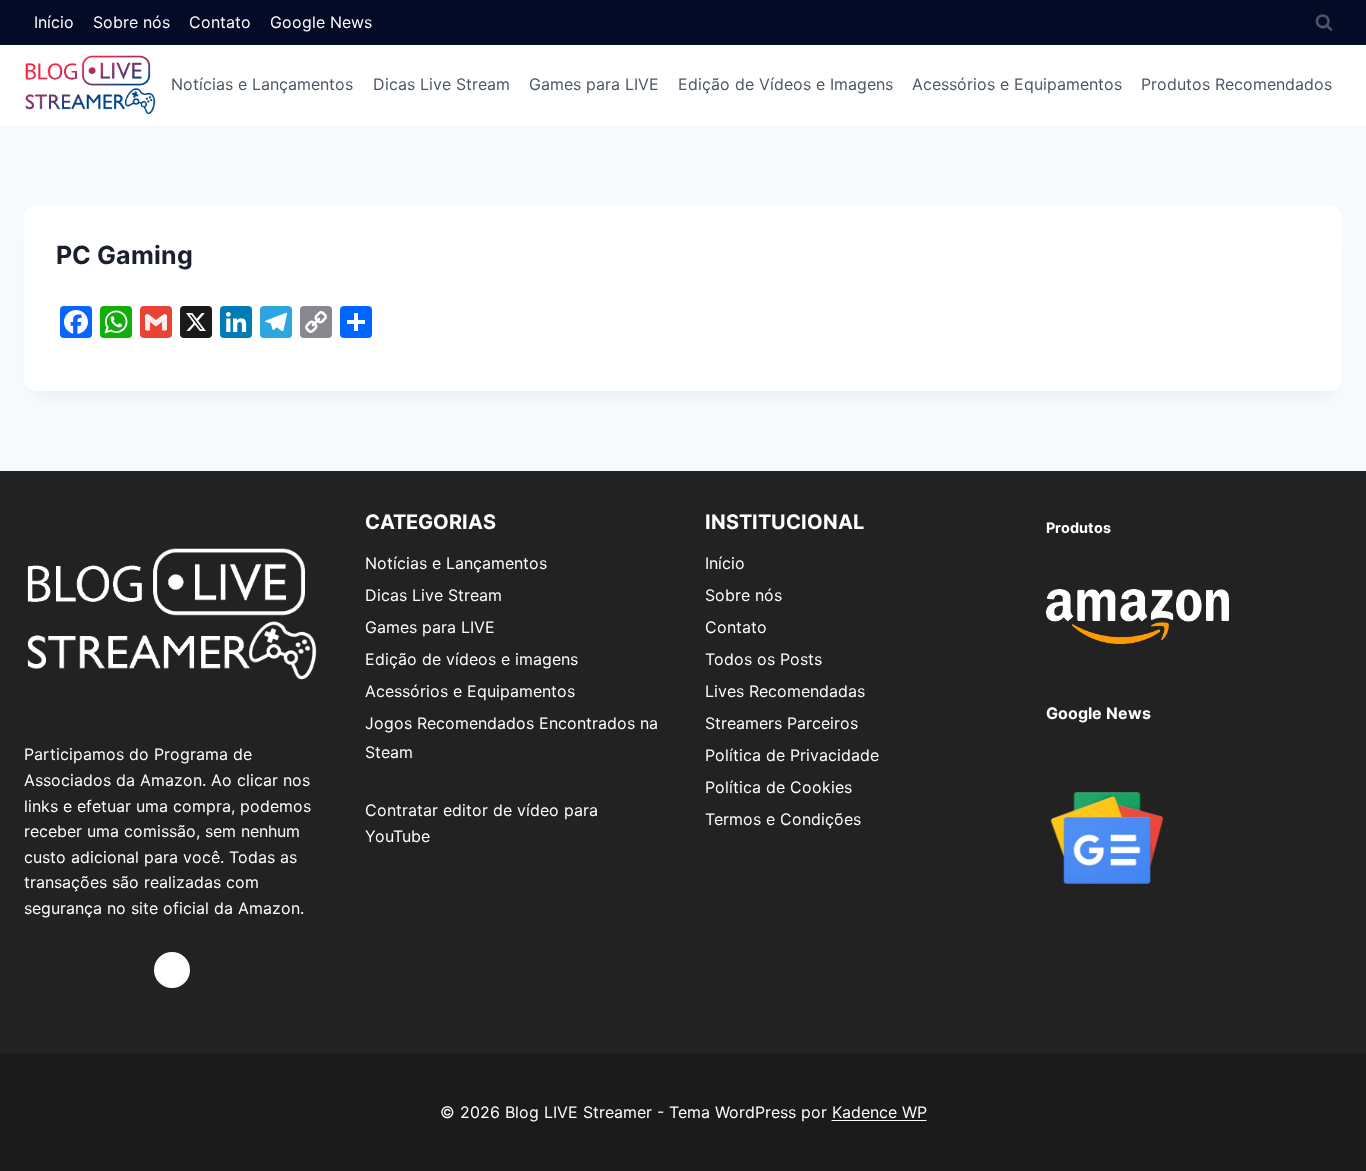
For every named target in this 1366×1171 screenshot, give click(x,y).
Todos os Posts (763, 659)
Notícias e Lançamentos (262, 84)
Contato (220, 22)
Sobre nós (131, 22)
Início (54, 22)
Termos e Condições (783, 819)
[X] (172, 970)
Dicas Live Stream (441, 84)
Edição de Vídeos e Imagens (785, 84)
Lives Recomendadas (785, 691)
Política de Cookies (778, 787)
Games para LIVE (594, 84)
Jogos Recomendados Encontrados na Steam (511, 737)
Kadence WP (879, 1112)
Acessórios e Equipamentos (1017, 84)
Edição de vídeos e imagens (471, 659)
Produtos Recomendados (1236, 84)
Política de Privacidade (792, 755)
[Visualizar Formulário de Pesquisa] (1324, 22)
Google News (321, 22)
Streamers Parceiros (781, 723)
